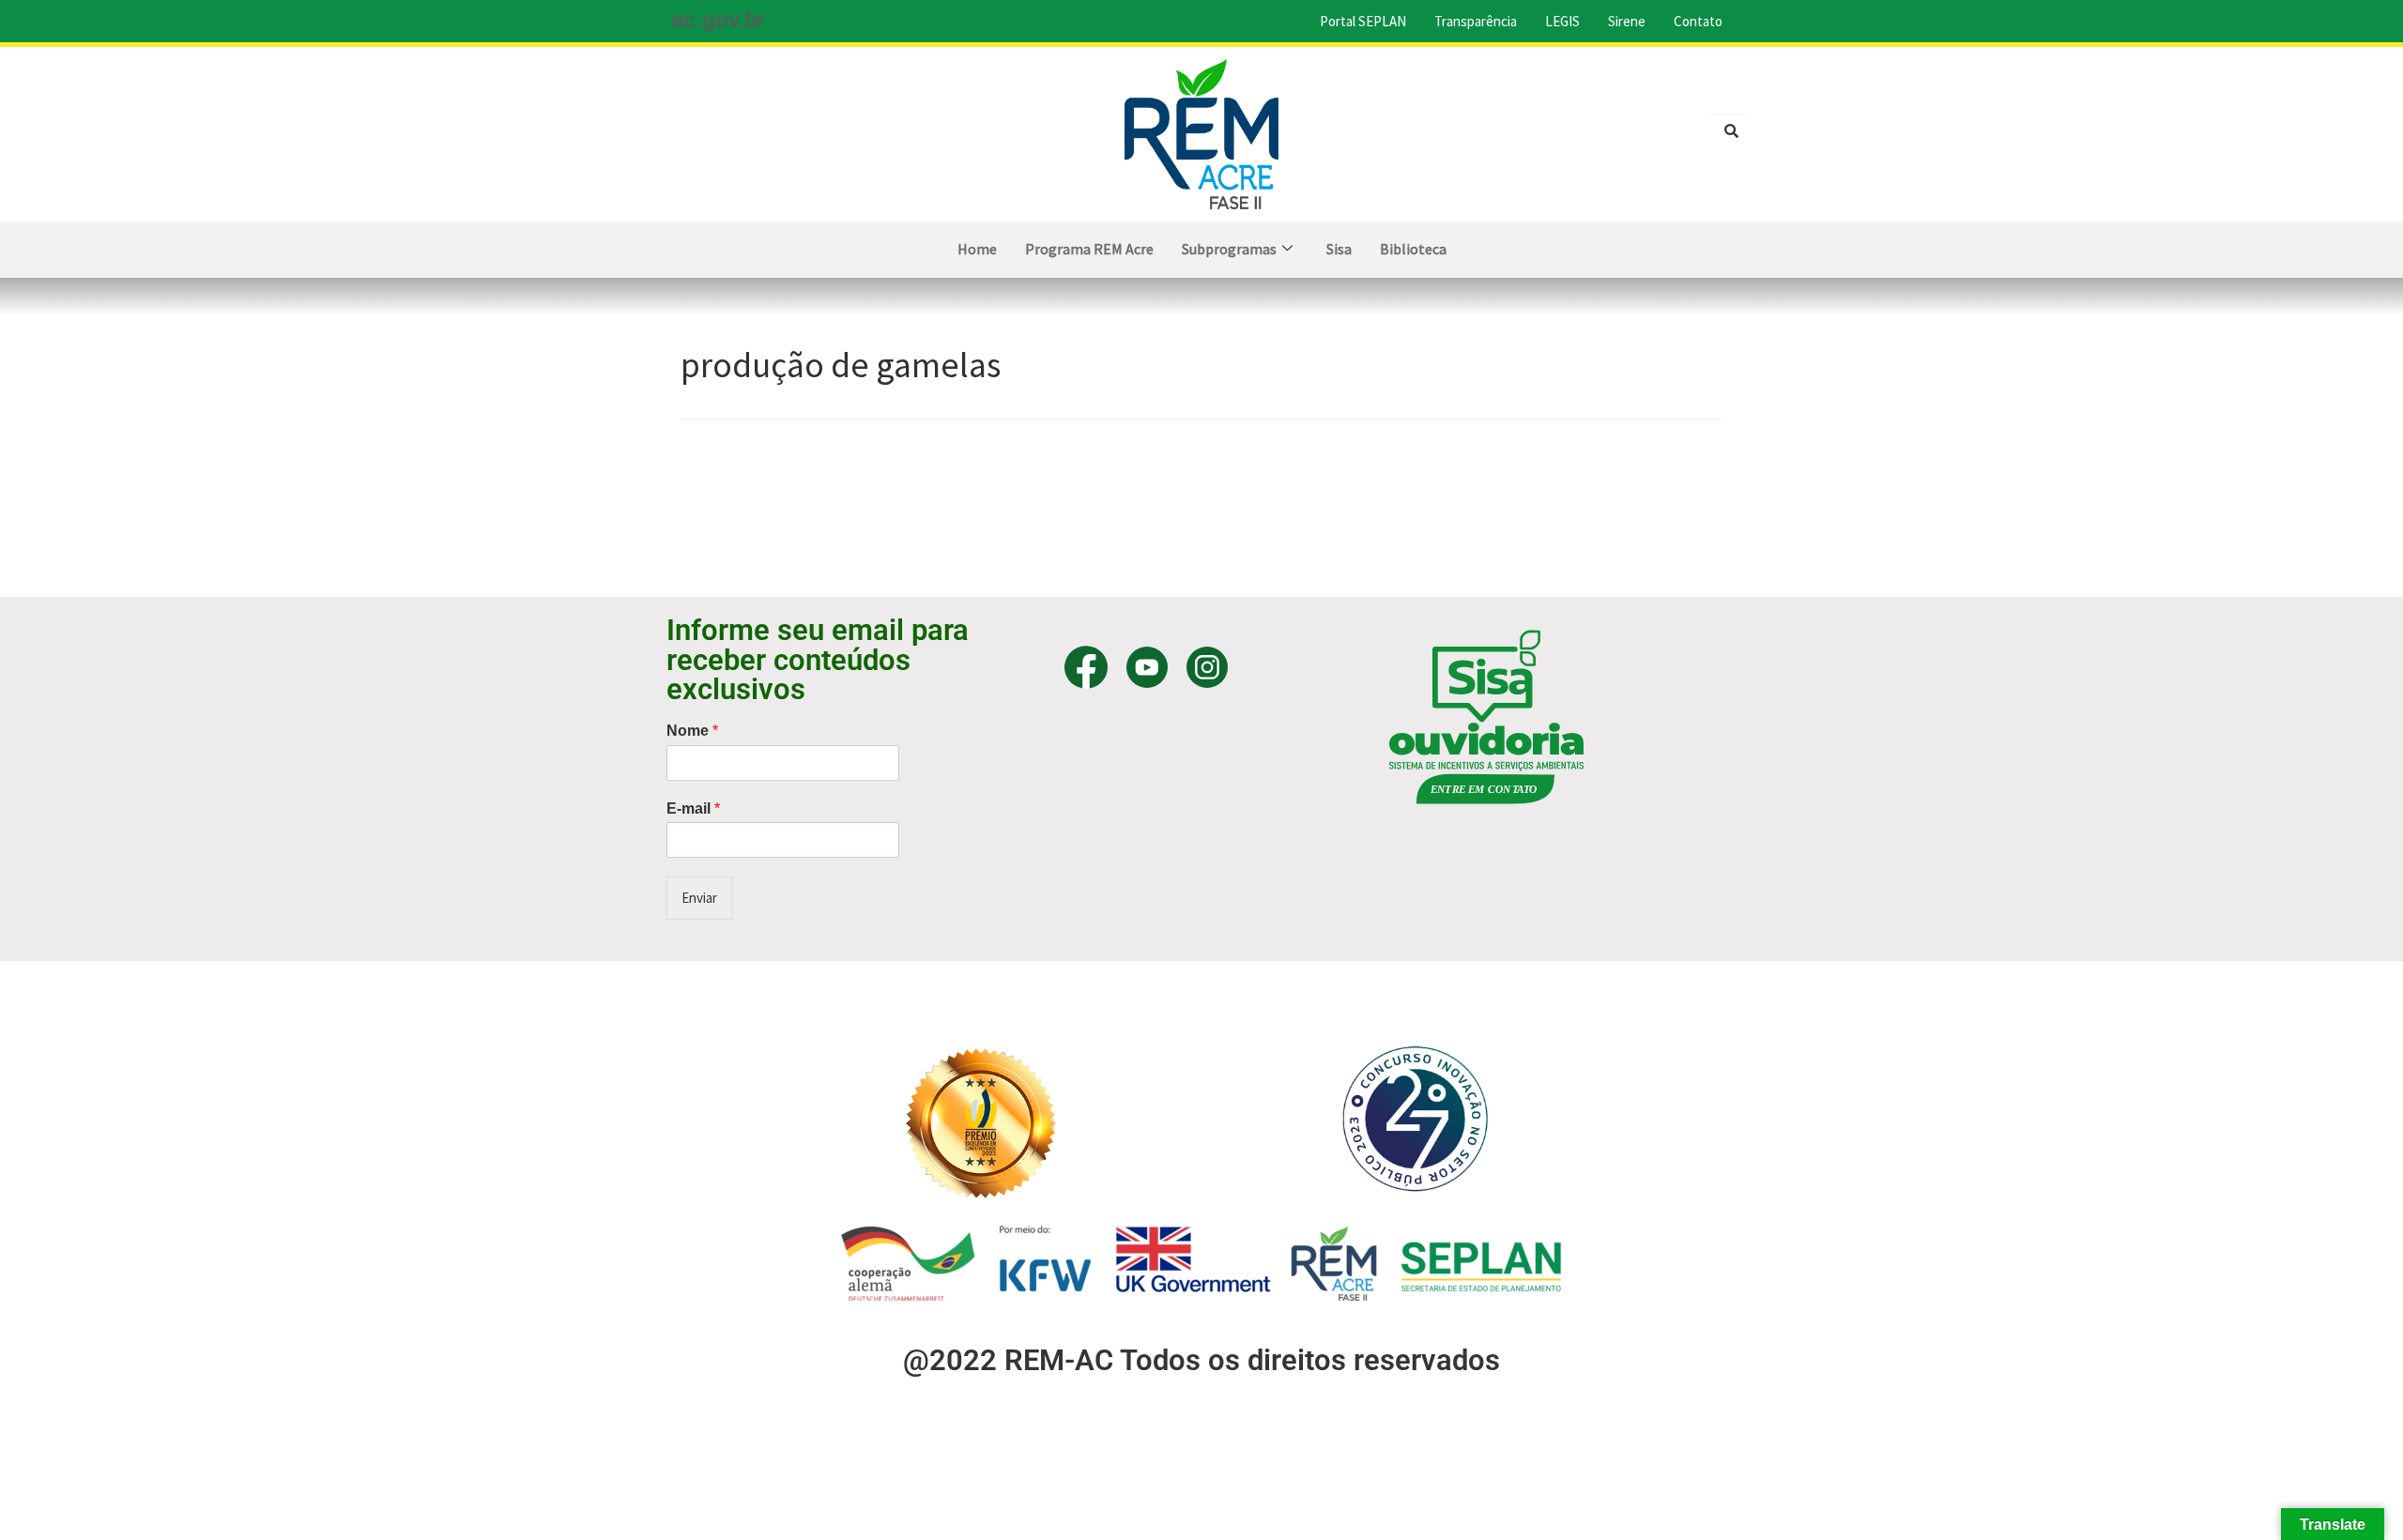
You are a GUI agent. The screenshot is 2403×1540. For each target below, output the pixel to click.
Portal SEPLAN (1363, 21)
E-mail (693, 808)
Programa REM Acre (1089, 249)
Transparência (1476, 21)
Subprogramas (1229, 249)
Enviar (699, 898)
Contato (1698, 21)
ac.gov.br (718, 20)
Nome (692, 731)
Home (977, 249)
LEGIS (1562, 21)
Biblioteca (1413, 249)
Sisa (1339, 249)
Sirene (1627, 21)
